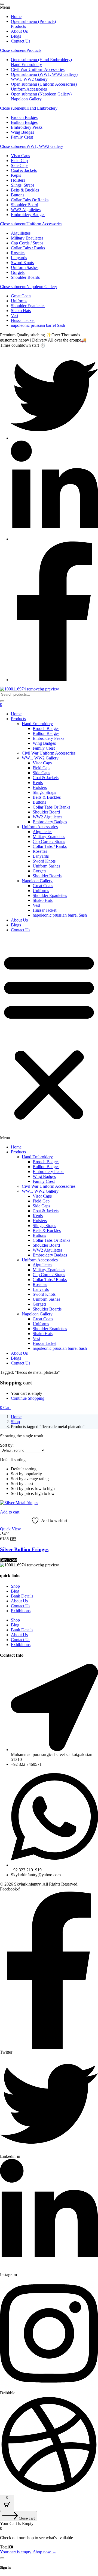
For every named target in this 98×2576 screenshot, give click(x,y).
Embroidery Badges (50, 822)
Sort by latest (22, 1484)
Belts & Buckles (47, 797)
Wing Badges (44, 743)
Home (16, 714)
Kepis (38, 783)
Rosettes (40, 851)
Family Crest (44, 748)
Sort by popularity (26, 1474)
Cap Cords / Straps (49, 841)
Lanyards (41, 856)
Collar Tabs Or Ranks (51, 807)
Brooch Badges (46, 728)
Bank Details (22, 1596)
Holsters (40, 787)
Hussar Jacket (45, 910)
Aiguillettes (42, 832)
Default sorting (24, 1469)
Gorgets (39, 871)
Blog (15, 1591)
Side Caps (41, 773)
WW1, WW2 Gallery (45, 146)
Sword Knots (44, 861)
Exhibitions (21, 1611)
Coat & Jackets (46, 778)
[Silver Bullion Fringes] (19, 1503)
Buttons (39, 802)
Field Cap (41, 768)
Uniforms (41, 891)
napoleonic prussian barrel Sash (60, 915)
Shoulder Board (46, 812)
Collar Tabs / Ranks (50, 846)
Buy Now (9, 1560)
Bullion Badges (46, 733)
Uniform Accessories (44, 224)
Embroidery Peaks (48, 738)
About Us (19, 920)
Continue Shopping (28, 1398)
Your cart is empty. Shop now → (28, 2552)
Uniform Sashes (46, 866)
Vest (36, 905)
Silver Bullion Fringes (24, 1549)
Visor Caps (42, 763)
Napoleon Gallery (42, 287)
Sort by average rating (30, 1479)
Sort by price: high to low (33, 1493)
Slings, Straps (44, 792)
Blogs (16, 925)
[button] (49, 1039)
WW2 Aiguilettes (48, 817)
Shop (15, 1422)
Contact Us (21, 930)
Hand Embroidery (42, 108)
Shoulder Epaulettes (50, 895)
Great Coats (43, 886)
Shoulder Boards (47, 876)
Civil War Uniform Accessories (49, 753)
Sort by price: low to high (33, 1489)
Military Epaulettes (49, 837)
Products (34, 50)
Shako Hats (43, 900)
